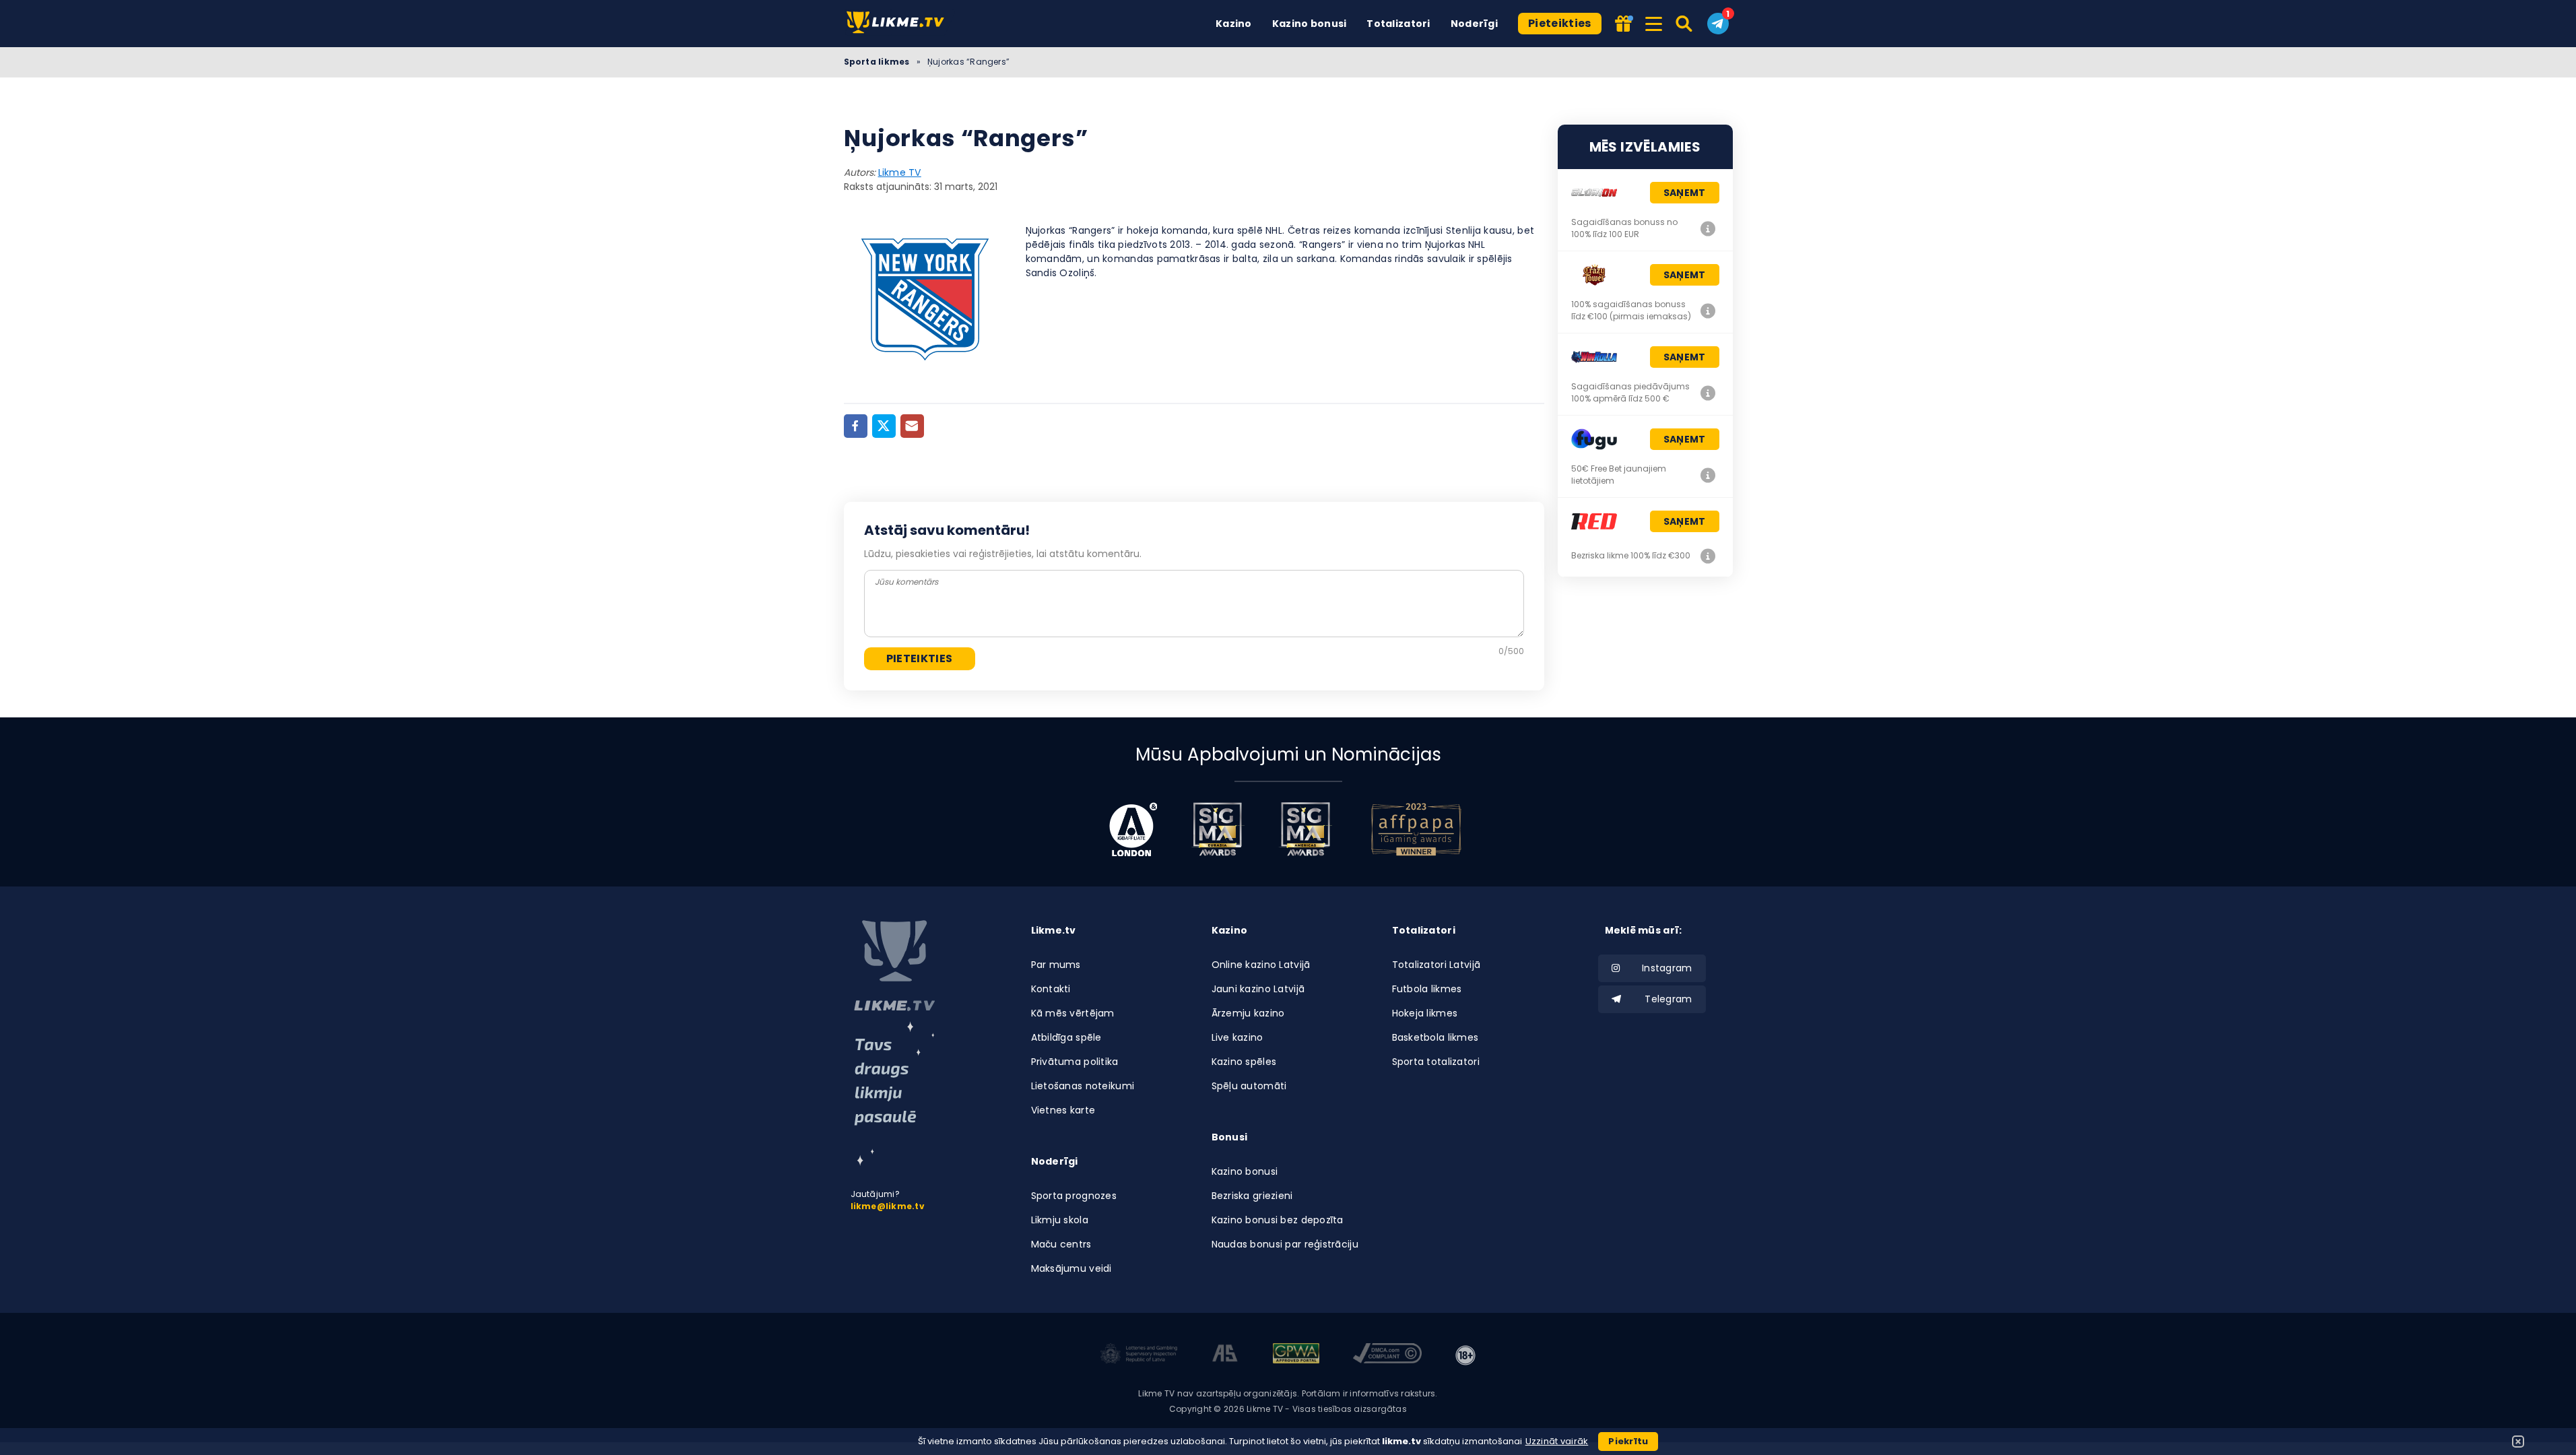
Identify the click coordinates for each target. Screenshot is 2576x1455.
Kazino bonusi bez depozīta (1278, 1220)
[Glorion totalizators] (1709, 228)
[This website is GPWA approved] (1296, 1355)
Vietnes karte (1063, 1110)
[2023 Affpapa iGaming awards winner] (1416, 829)
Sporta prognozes (1074, 1196)
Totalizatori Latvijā (1436, 965)
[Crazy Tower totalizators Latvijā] (1709, 311)
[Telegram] (1718, 24)
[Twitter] (884, 426)
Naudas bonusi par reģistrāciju (1285, 1244)
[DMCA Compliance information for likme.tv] (1387, 1355)
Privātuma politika (1075, 1062)
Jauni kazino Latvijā (1258, 989)
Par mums (1056, 965)
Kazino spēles (1244, 1062)
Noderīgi (1474, 24)
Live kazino (1237, 1037)
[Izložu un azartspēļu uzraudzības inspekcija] (1139, 1355)
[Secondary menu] (1654, 22)
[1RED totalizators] (1709, 556)
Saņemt (1685, 193)
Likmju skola (1060, 1220)
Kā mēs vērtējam (1073, 1013)
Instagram (1667, 968)
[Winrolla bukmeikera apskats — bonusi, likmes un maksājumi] (1709, 393)
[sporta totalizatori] (894, 1094)
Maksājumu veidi (1071, 1268)
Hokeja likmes (1425, 1013)
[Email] (912, 426)
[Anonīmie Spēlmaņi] (1225, 1355)
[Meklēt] (1685, 24)
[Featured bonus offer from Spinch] (1622, 25)
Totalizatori (1398, 24)
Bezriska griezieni (1252, 1196)
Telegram (1668, 999)
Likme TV (900, 172)
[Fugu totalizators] (1709, 475)
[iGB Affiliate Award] (1133, 829)
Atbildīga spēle (1066, 1037)
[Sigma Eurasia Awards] (1218, 829)
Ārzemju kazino (1248, 1013)
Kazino (1234, 24)
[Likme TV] (899, 23)
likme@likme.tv (888, 1206)
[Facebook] (856, 426)
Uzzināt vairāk (1557, 1441)
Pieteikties (1560, 23)
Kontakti (1051, 989)
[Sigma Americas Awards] (1305, 829)
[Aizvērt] (2518, 1442)
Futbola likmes (1427, 989)
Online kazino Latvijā (1261, 965)
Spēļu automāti (1249, 1086)
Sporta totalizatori (1436, 1062)
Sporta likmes (877, 62)
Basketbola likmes (1435, 1037)
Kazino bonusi (1310, 24)
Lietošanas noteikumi (1083, 1086)
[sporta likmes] (894, 966)
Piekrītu (1628, 1441)
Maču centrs (1061, 1244)
